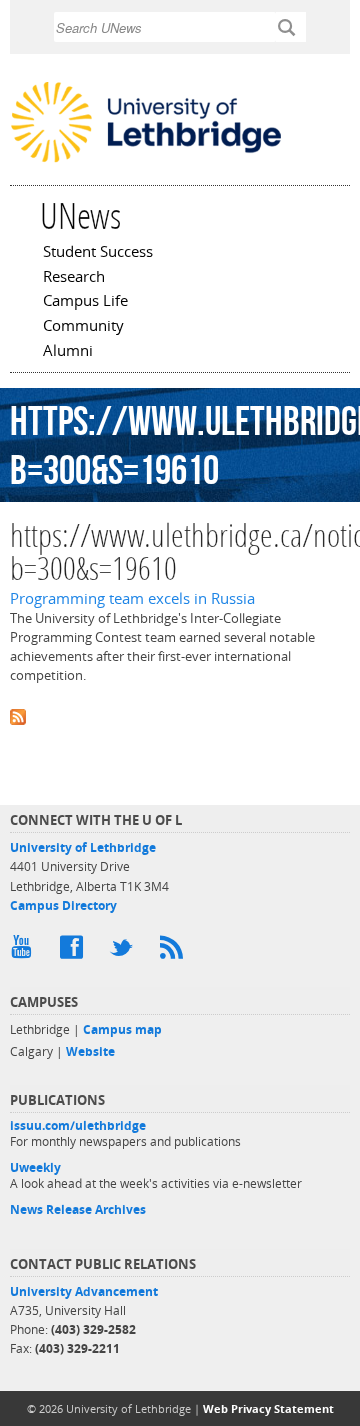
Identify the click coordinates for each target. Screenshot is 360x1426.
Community (83, 327)
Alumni (68, 352)
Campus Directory (63, 905)
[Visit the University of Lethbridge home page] (146, 160)
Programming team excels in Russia (132, 598)
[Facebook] (75, 952)
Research (74, 278)
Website (90, 1051)
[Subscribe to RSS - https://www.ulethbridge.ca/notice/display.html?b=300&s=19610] (180, 715)
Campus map (122, 1029)
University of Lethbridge (83, 847)
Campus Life (85, 302)
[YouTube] (25, 952)
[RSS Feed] (175, 952)
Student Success (98, 253)
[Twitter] (125, 952)
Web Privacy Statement (268, 1408)
